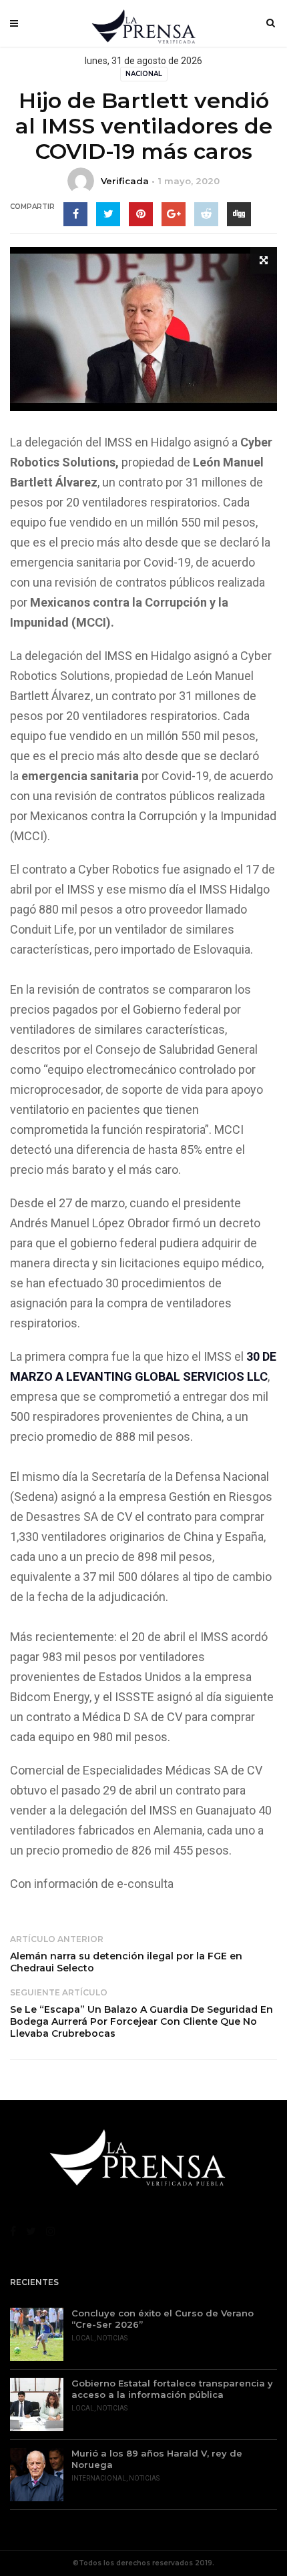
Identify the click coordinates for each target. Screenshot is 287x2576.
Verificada (125, 181)
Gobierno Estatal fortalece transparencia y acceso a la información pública (172, 2389)
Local (83, 2338)
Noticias (112, 2338)
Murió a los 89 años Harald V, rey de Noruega (157, 2459)
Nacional (144, 74)
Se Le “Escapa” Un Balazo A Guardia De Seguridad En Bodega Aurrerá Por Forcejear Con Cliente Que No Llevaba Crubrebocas (141, 2021)
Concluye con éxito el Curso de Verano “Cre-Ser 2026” (163, 2319)
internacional (99, 2478)
